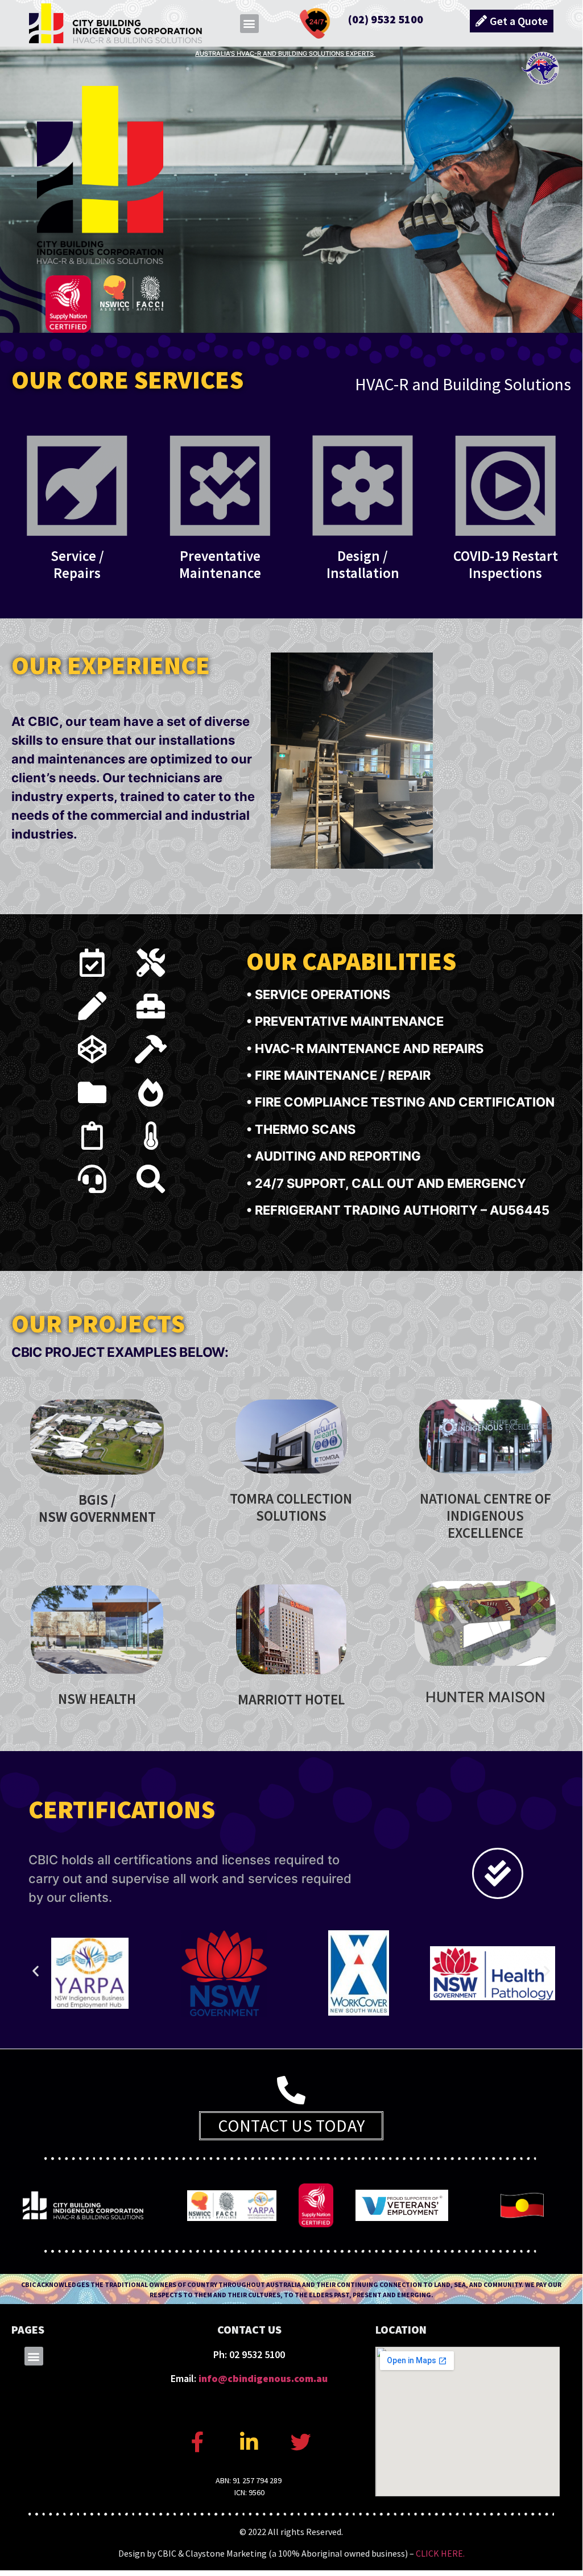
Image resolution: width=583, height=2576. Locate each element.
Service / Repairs (77, 564)
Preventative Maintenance (220, 564)
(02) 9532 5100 (386, 19)
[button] (249, 24)
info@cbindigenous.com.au (263, 2378)
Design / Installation (363, 564)
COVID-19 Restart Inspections (506, 564)
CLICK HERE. (440, 2553)
